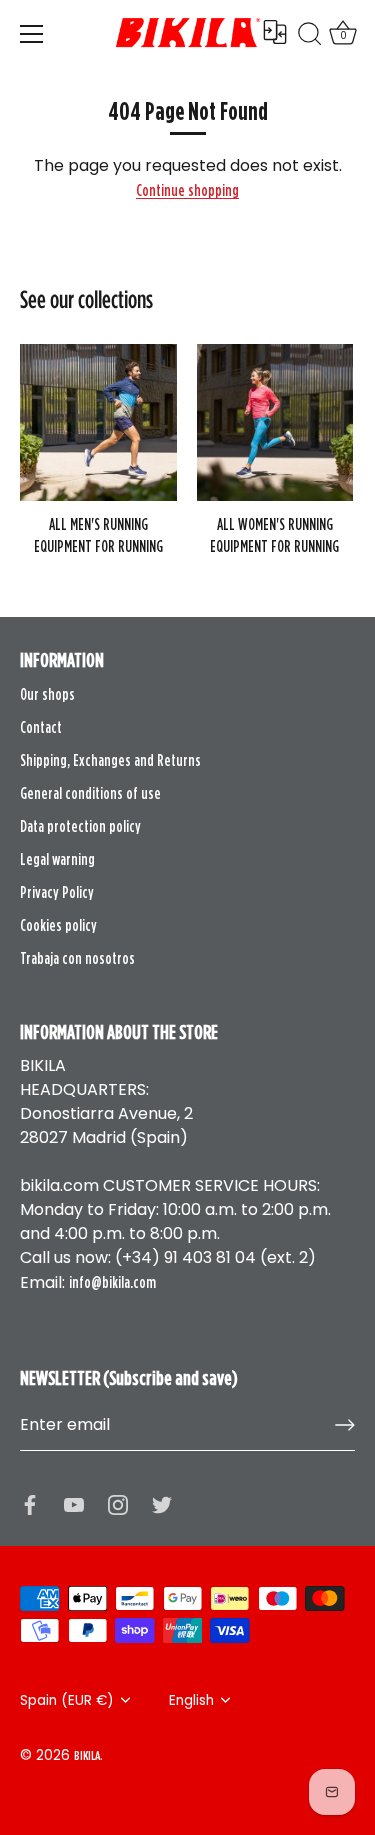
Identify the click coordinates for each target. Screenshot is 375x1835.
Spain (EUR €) (67, 1700)
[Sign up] (345, 1425)
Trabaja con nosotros (77, 958)
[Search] (310, 37)
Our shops (47, 694)
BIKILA (87, 1755)
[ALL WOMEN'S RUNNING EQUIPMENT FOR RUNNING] (275, 422)
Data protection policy (80, 826)
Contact (41, 727)
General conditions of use (90, 793)
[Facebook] (30, 1503)
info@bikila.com (112, 1282)
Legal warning (57, 859)
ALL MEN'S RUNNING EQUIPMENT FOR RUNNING (98, 535)
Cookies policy (58, 925)
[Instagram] (118, 1503)
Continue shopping (187, 190)
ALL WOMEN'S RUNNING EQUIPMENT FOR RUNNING (274, 535)
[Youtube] (74, 1503)
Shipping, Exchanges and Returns (110, 760)
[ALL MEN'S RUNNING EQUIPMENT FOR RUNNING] (98, 422)
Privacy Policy (57, 892)
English (191, 1700)
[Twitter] (162, 1503)
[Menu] (32, 34)
